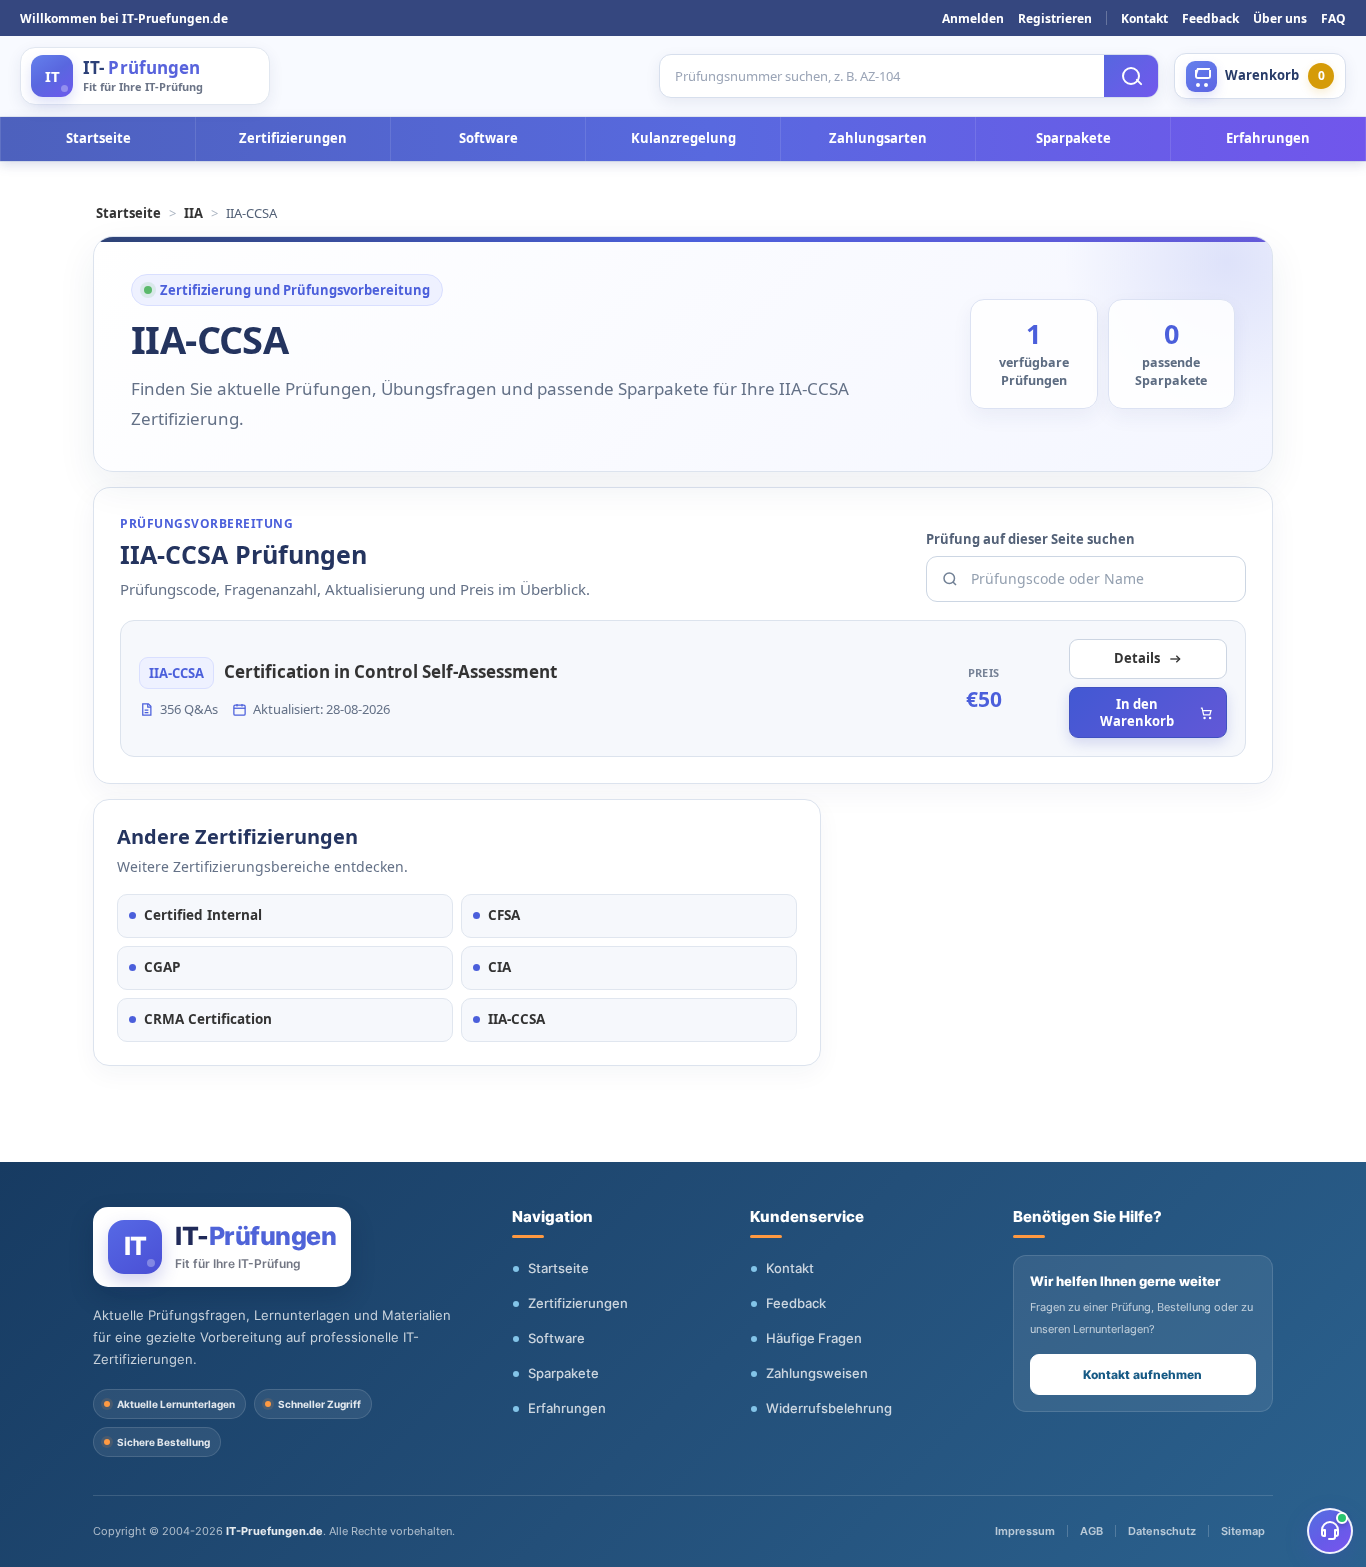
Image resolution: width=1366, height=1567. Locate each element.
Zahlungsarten (878, 138)
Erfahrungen (1268, 138)
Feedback (1210, 18)
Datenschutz (1162, 1531)
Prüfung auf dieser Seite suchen (1030, 539)
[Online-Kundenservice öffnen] (1330, 1531)
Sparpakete (1073, 138)
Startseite (98, 138)
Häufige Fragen (814, 1338)
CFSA (504, 915)
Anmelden (973, 18)
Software (488, 138)
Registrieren (1055, 18)
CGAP (162, 967)
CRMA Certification (208, 1019)
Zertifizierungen (293, 138)
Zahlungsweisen (817, 1373)
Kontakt (1144, 18)
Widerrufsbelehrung (829, 1408)
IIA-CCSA (516, 1019)
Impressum (1025, 1531)
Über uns (1280, 18)
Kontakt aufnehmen (1142, 1374)
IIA (193, 213)
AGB (1091, 1531)
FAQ (1333, 18)
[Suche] (1131, 76)
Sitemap (1243, 1531)
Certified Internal (203, 915)
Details (1137, 658)
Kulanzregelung (683, 138)
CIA (499, 967)
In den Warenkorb (1137, 712)
